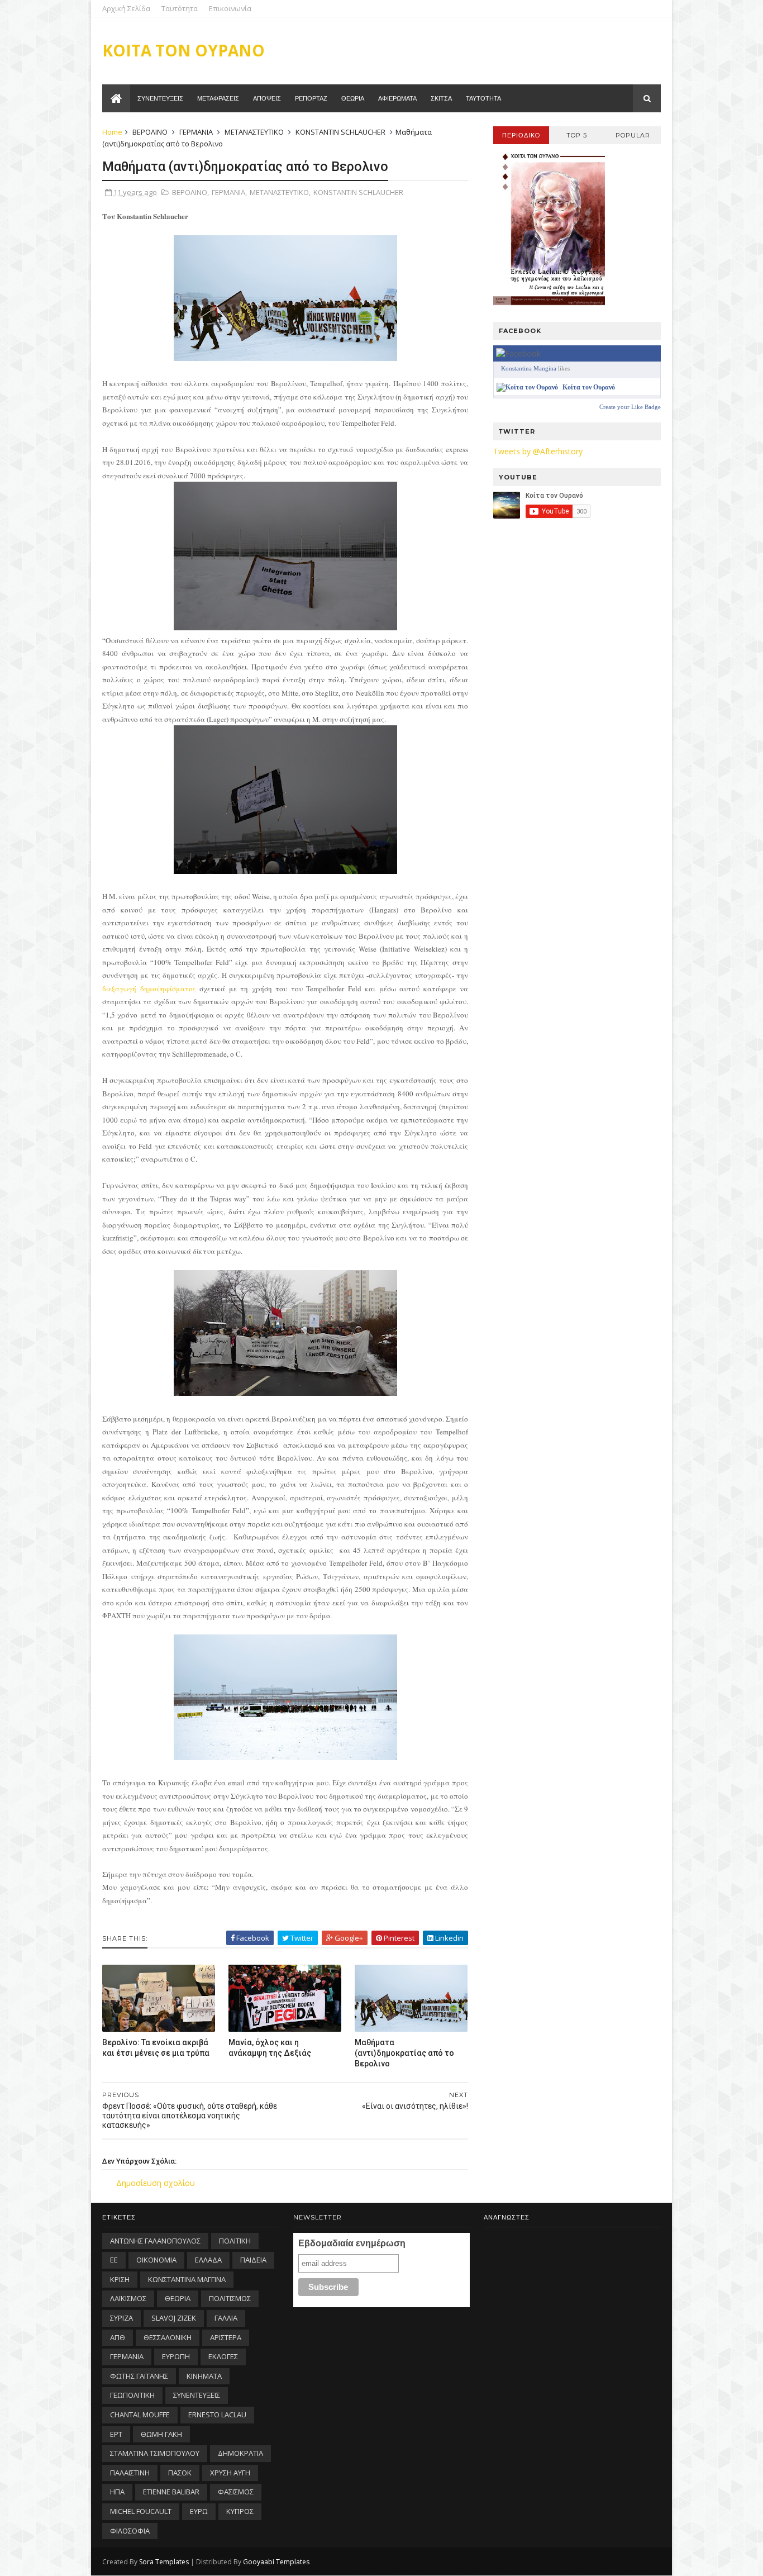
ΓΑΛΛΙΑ (226, 2318)
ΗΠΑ (117, 2492)
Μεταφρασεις (218, 98)
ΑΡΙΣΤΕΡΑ (226, 2337)
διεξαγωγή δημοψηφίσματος (149, 988)
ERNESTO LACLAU (217, 2415)
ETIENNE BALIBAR (171, 2492)
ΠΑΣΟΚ (180, 2473)
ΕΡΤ (116, 2434)
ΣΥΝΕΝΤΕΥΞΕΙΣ (197, 2395)
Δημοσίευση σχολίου (156, 2183)
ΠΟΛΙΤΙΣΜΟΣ (230, 2298)
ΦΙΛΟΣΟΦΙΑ (130, 2531)
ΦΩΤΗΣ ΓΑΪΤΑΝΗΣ (139, 2376)
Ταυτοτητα (483, 98)
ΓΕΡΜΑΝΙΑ (196, 132)
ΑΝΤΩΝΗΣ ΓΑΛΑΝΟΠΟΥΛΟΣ (155, 2241)
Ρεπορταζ (311, 98)
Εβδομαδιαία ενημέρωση (352, 2243)
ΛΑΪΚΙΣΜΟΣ (128, 2298)
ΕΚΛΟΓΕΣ (223, 2356)
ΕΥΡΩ (199, 2511)
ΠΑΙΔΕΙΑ (253, 2260)
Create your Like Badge (630, 407)
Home (112, 132)
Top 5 (577, 135)
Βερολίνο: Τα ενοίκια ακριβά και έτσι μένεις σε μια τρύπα (156, 2048)
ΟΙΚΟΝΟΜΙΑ (156, 2260)
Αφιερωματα (397, 98)
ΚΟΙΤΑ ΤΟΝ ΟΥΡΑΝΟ (183, 50)
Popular (633, 135)
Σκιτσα (441, 98)
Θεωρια (353, 98)
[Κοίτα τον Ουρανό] (527, 387)
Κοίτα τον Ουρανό (589, 387)
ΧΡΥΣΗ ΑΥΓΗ (230, 2473)
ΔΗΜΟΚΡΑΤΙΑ (240, 2453)
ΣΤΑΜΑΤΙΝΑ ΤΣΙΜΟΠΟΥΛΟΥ (155, 2453)
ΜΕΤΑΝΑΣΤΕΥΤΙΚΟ (254, 132)
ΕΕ (114, 2260)
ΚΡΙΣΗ (120, 2279)
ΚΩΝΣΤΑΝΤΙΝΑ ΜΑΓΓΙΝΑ (187, 2279)
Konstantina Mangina (529, 368)
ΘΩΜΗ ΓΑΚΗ (161, 2434)
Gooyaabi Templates (276, 2562)
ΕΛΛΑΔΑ (208, 2260)
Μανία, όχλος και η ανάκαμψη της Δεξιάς (270, 2048)
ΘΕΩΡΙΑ (178, 2298)
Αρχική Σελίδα (126, 8)
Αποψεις (267, 98)
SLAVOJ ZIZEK (174, 2318)
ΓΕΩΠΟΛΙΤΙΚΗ (132, 2395)
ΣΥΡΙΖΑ (121, 2318)
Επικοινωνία (230, 8)
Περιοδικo (521, 135)
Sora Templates (164, 2562)
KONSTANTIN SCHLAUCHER (340, 132)
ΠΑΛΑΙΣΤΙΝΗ (130, 2473)
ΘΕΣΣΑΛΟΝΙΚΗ (168, 2337)
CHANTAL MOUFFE (140, 2415)
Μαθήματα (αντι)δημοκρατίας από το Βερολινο (404, 2053)
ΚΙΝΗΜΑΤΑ (204, 2376)
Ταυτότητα (180, 8)
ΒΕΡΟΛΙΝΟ (150, 132)
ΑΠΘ (118, 2337)
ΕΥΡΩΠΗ (176, 2356)
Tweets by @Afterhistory (538, 451)
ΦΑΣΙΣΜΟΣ (236, 2492)
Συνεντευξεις (160, 98)
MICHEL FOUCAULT (141, 2511)
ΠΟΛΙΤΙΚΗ (235, 2241)
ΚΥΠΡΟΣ (240, 2511)
